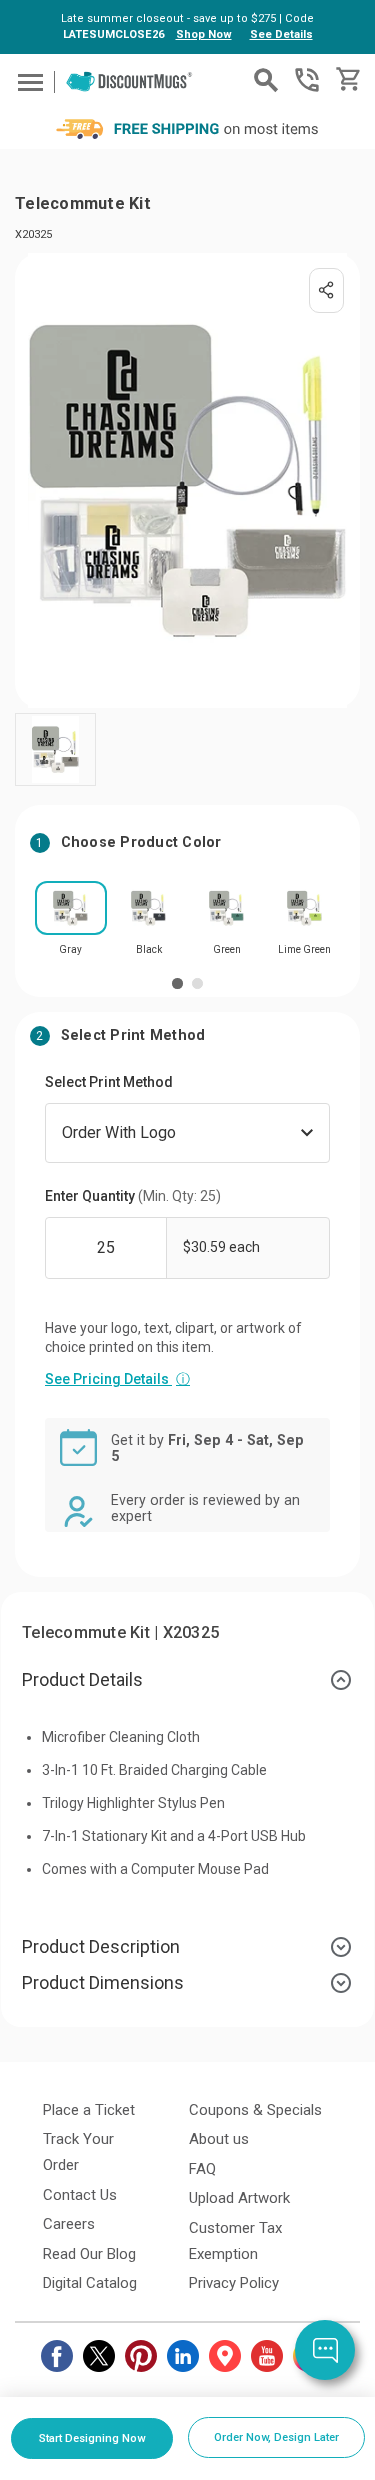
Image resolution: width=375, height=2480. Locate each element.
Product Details (82, 1679)
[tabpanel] (71, 924)
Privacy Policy (234, 2283)
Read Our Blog (89, 2254)
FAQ (202, 2169)
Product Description (101, 1946)
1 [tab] (177, 983)
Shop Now (204, 34)
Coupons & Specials (255, 2110)
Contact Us (80, 2195)
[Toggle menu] (27, 81)
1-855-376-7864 (307, 80)
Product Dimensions (103, 1982)
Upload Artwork (239, 2198)
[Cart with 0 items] (346, 79)
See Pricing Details (117, 1379)
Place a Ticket (89, 2110)
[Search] (266, 80)
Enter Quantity (133, 1196)
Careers (69, 2224)
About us (219, 2139)
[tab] (187, 1680)
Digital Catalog (90, 2283)
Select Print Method (109, 1082)
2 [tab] (197, 983)
